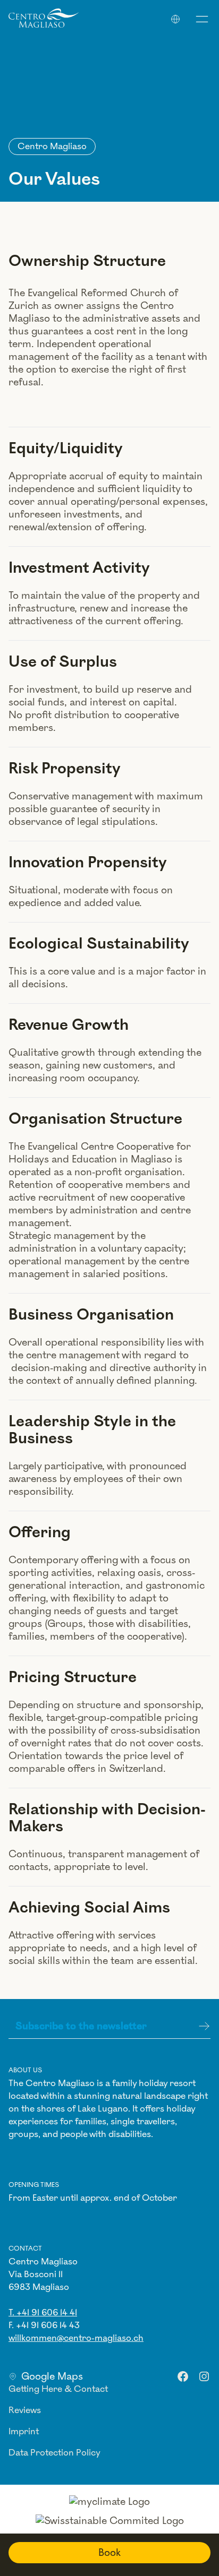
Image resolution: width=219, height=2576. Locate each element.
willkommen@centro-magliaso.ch (76, 2338)
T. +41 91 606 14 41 (43, 2313)
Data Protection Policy (54, 2453)
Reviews (25, 2410)
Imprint (24, 2432)
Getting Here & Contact (58, 2389)
